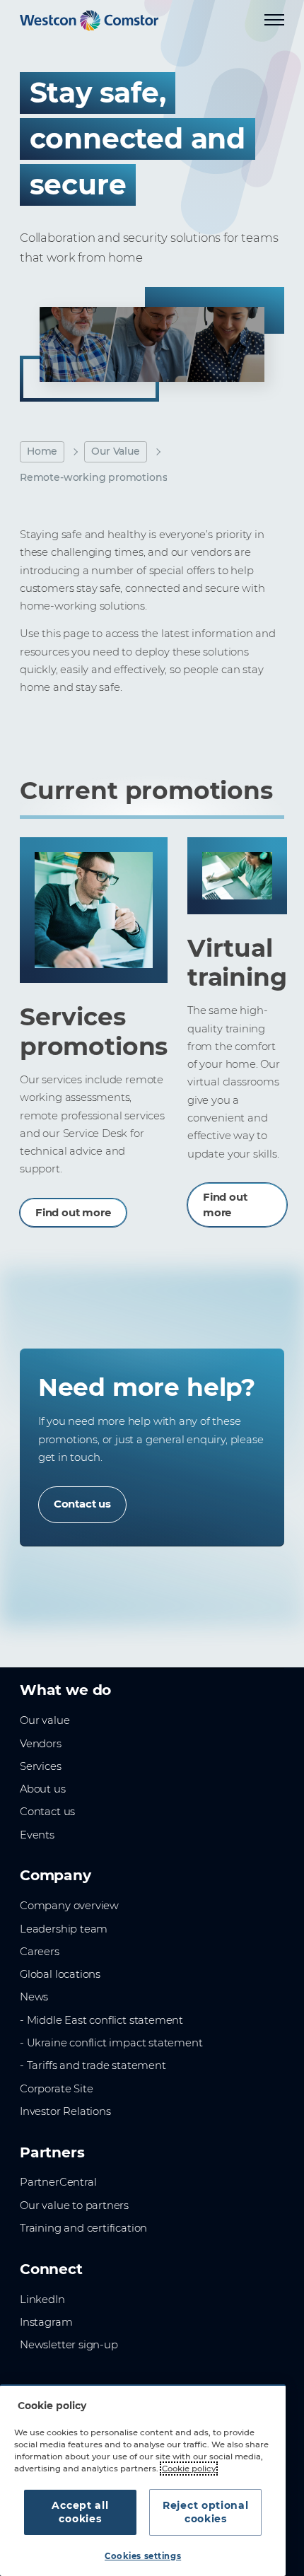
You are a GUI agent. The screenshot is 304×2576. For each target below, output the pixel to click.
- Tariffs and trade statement (93, 2065)
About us (43, 1789)
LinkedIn (42, 2300)
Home (42, 451)
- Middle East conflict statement (101, 2020)
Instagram (46, 2322)
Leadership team (64, 1929)
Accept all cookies (80, 2512)
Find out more (73, 1213)
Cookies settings (143, 2556)
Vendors (41, 1744)
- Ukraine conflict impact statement (111, 2043)
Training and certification (83, 2228)
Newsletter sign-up (69, 2345)
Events (37, 1835)
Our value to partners (74, 2205)
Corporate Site (56, 2089)
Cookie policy (189, 2469)
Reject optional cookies (206, 2512)
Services (41, 1766)
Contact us (82, 1504)
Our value (45, 1720)
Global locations (60, 1974)
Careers (40, 1952)
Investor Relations (65, 2111)
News (34, 1997)
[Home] (89, 21)
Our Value (115, 451)
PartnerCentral (58, 2182)
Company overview (69, 1906)
